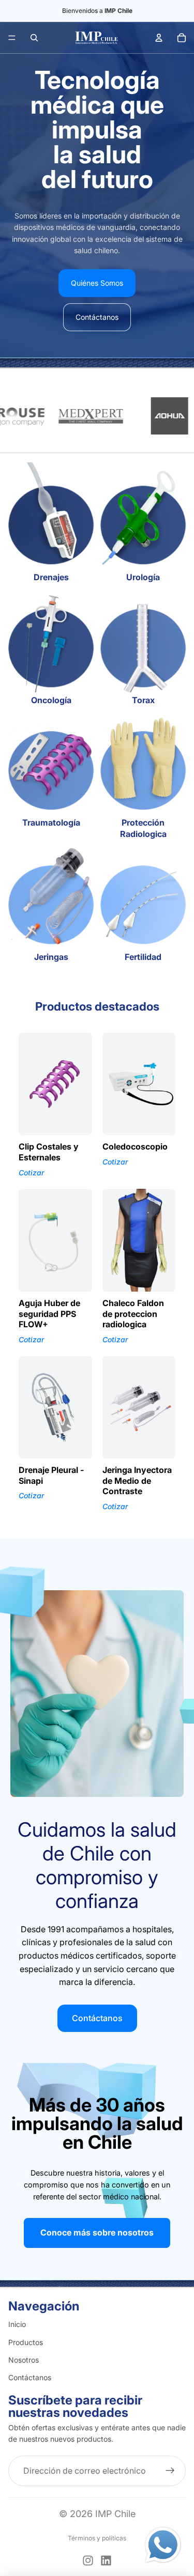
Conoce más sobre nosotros (97, 2232)
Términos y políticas (97, 2538)
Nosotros (24, 2360)
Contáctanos (97, 317)
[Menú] (12, 38)
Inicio (17, 2324)
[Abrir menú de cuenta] (159, 38)
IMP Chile (115, 2514)
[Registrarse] (170, 2471)
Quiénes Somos (97, 283)
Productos (26, 2342)
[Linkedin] (106, 2561)
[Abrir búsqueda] (34, 38)
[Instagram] (88, 2561)
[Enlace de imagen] (163, 2545)
